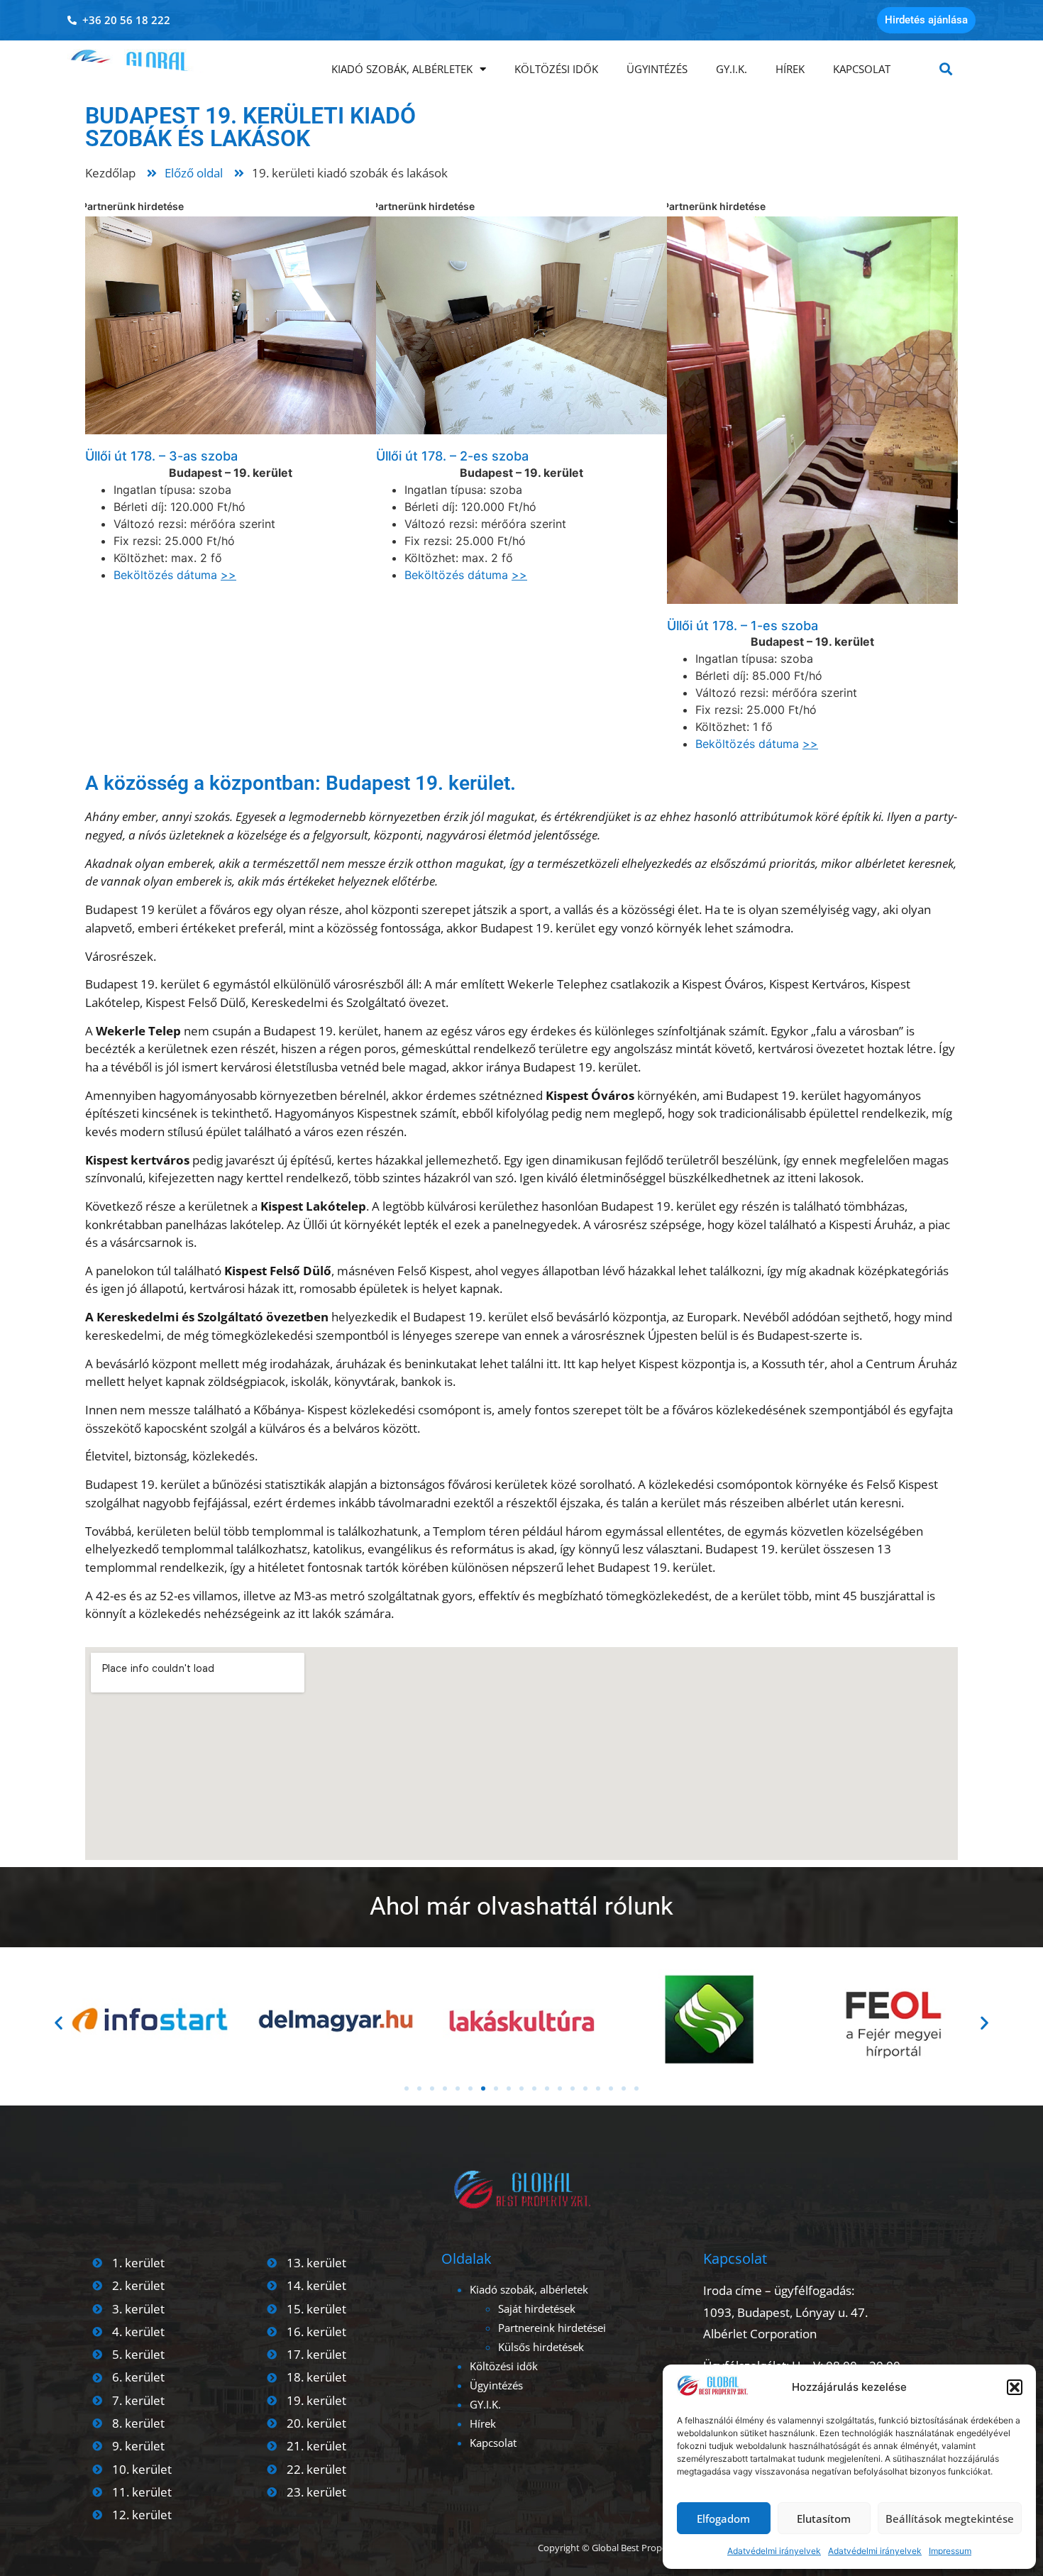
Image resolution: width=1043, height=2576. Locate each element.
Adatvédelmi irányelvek (774, 2551)
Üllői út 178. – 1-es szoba (743, 626)
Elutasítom (824, 2519)
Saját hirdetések (537, 2308)
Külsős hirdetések (541, 2347)
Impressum (950, 2551)
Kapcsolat (862, 69)
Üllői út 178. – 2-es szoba (452, 456)
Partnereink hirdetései (552, 2328)
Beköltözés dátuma (175, 575)
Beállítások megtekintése (950, 2519)
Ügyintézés (657, 69)
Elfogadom (723, 2519)
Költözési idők (556, 69)
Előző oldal (194, 173)
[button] (1015, 2387)
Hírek (790, 69)
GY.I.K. (732, 69)
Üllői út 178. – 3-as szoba (161, 456)
